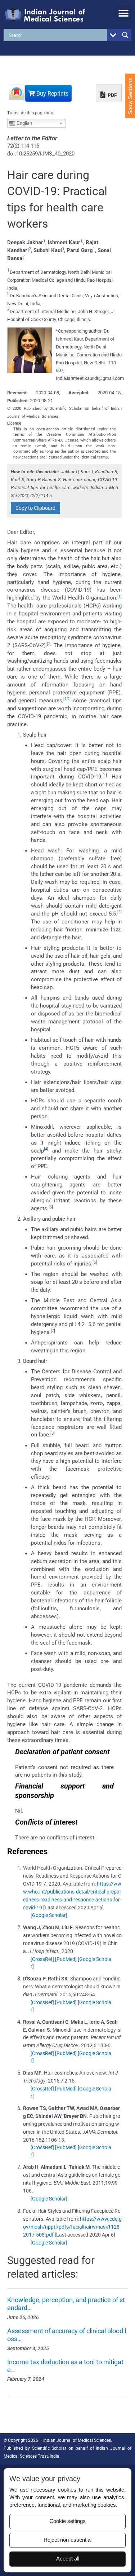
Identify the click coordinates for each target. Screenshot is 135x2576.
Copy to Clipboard (35, 508)
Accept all (68, 2559)
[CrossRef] (42, 1959)
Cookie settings (67, 2521)
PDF (112, 95)
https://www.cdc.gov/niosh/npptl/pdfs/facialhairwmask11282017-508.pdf (72, 2227)
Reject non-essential (67, 2540)
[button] (123, 13)
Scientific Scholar (49, 2448)
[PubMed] (66, 1959)
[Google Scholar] (49, 1915)
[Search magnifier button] (125, 35)
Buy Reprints (52, 94)
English (24, 123)
